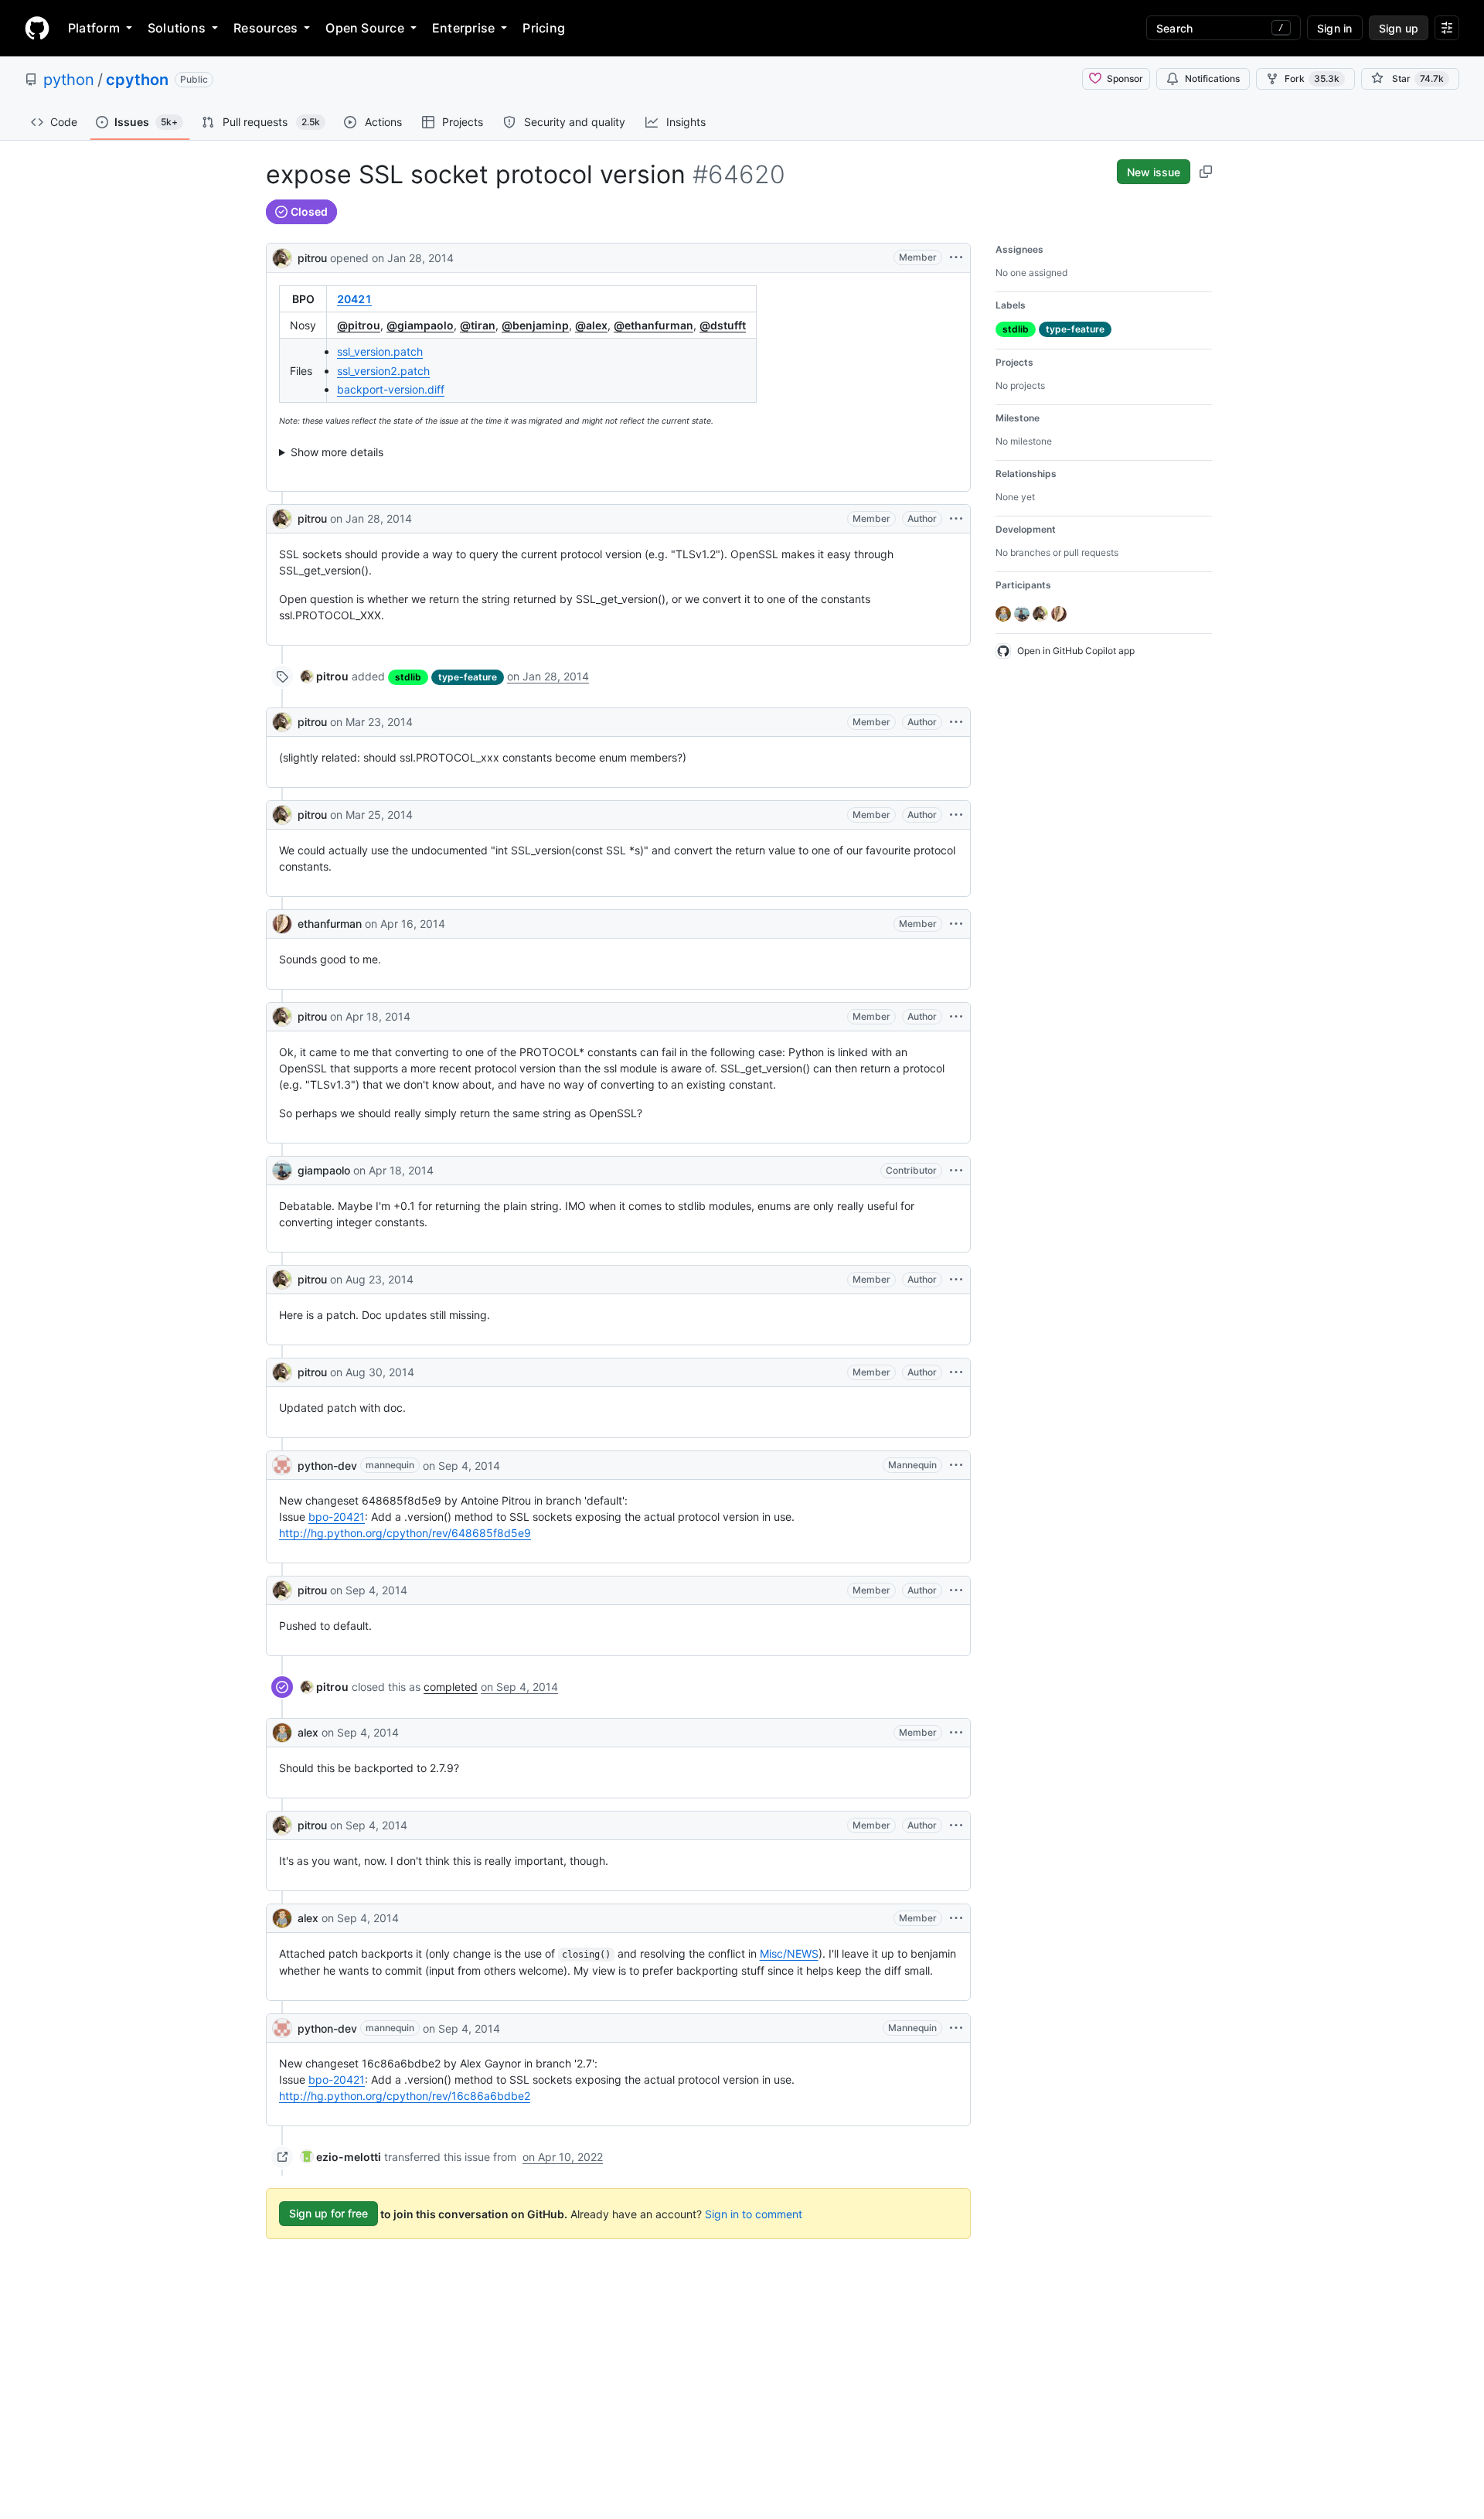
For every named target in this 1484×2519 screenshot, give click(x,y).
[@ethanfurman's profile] (282, 924)
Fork (1312, 78)
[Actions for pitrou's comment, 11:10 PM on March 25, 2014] (956, 815)
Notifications (1212, 78)
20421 (354, 299)
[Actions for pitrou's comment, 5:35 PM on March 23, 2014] (956, 722)
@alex (591, 325)
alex (308, 1732)
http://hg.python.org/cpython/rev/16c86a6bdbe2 (405, 2096)
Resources (265, 28)
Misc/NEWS (789, 1953)
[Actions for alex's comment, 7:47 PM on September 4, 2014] (956, 1733)
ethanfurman (330, 924)
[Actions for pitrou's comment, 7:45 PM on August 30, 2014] (956, 1372)
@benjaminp (535, 325)
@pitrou (359, 325)
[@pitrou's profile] (282, 256)
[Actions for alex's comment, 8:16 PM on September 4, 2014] (956, 1918)
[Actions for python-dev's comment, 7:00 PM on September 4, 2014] (956, 1465)
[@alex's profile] (282, 1733)
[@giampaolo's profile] (282, 1171)
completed (451, 1687)
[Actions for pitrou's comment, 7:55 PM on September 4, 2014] (956, 1825)
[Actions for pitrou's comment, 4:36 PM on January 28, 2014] (956, 519)
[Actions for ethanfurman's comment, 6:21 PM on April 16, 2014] (956, 924)
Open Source (365, 28)
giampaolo (324, 1170)
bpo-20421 (337, 1517)
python (69, 80)
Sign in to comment (754, 2213)
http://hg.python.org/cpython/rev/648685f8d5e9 (405, 1533)
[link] (325, 676)
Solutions (177, 28)
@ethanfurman (654, 325)
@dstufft (723, 325)
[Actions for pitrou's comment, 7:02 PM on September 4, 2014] (956, 1590)
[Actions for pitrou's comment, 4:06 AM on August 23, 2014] (956, 1280)
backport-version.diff (391, 389)
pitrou (312, 258)
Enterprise (463, 28)
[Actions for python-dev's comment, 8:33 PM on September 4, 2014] (956, 2028)
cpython (137, 80)
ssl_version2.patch (383, 371)
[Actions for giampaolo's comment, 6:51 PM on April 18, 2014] (956, 1171)
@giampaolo (420, 325)
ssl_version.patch (380, 351)
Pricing (544, 28)
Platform (94, 28)
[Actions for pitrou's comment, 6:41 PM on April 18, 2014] (956, 1017)
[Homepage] (37, 28)
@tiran (478, 325)
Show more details (337, 452)
